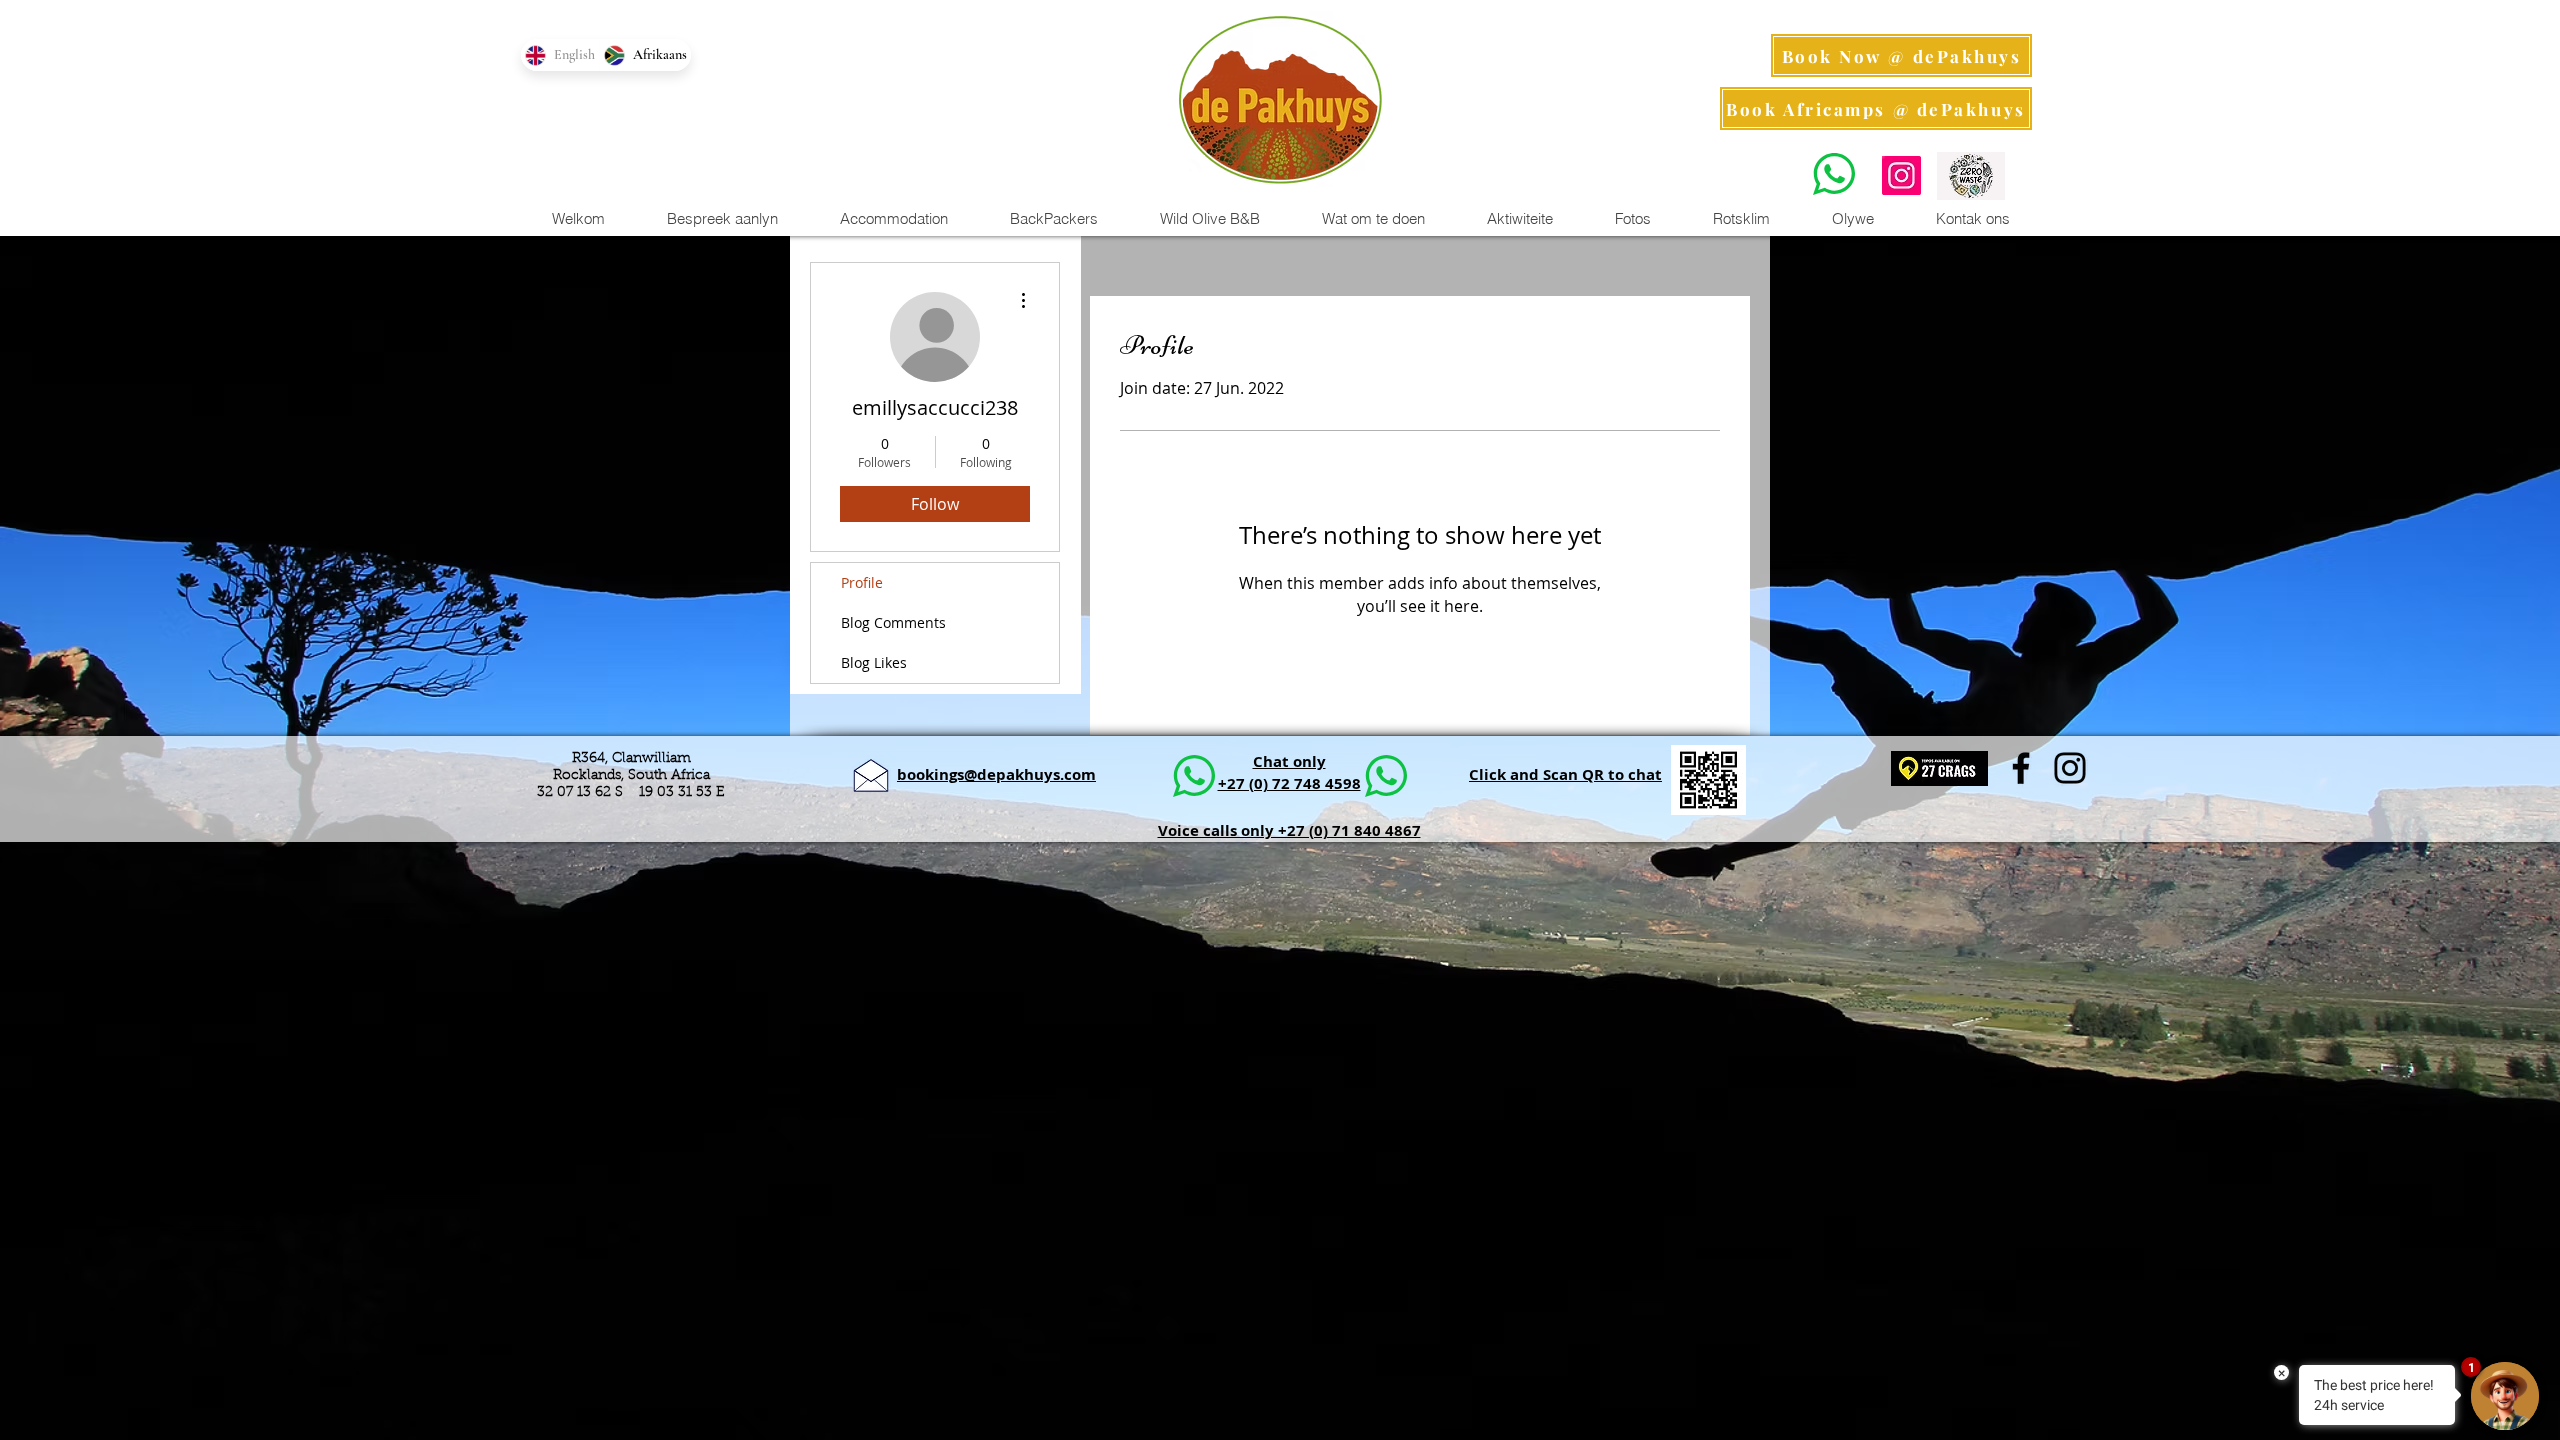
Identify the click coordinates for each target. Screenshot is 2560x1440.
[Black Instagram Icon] (2070, 768)
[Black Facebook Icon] (2021, 768)
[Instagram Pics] (1901, 175)
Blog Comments (893, 622)
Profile (862, 582)
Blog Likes (874, 662)
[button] (1519, 219)
